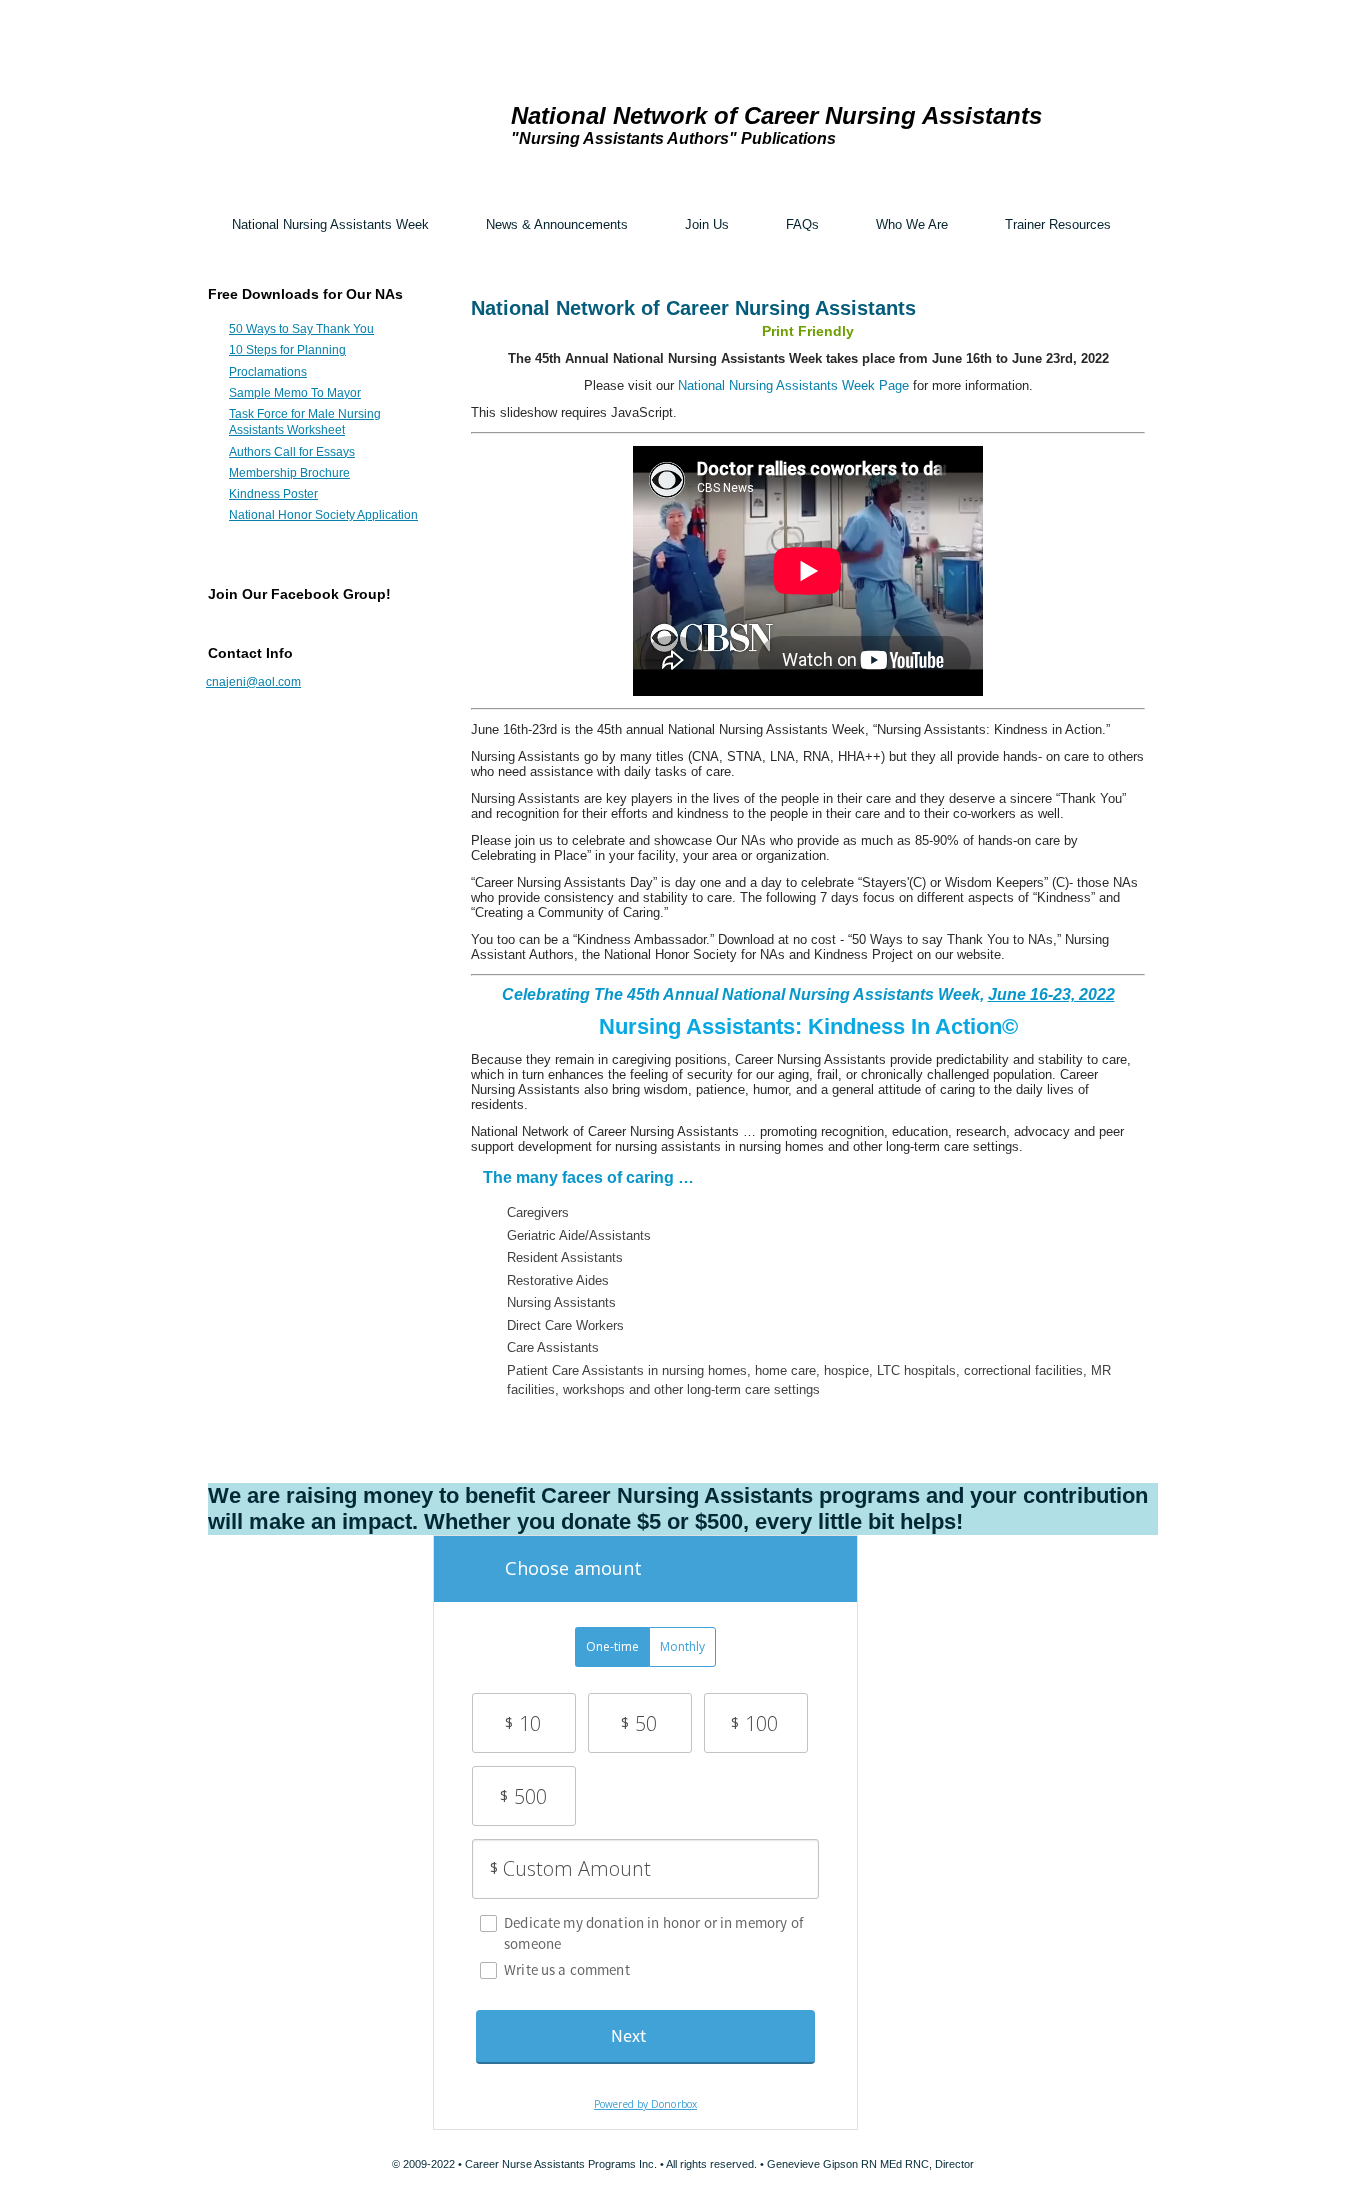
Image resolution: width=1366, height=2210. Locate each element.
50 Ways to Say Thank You (301, 329)
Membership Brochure (289, 473)
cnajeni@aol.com (253, 682)
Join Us (707, 224)
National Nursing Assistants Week (330, 224)
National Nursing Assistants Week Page (793, 385)
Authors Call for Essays (292, 452)
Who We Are (912, 224)
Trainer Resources (1058, 224)
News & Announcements (557, 224)
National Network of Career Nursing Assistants (776, 115)
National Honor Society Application (323, 515)
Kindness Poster (273, 494)
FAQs (802, 224)
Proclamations (268, 372)
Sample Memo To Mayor (295, 393)
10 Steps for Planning (287, 350)
